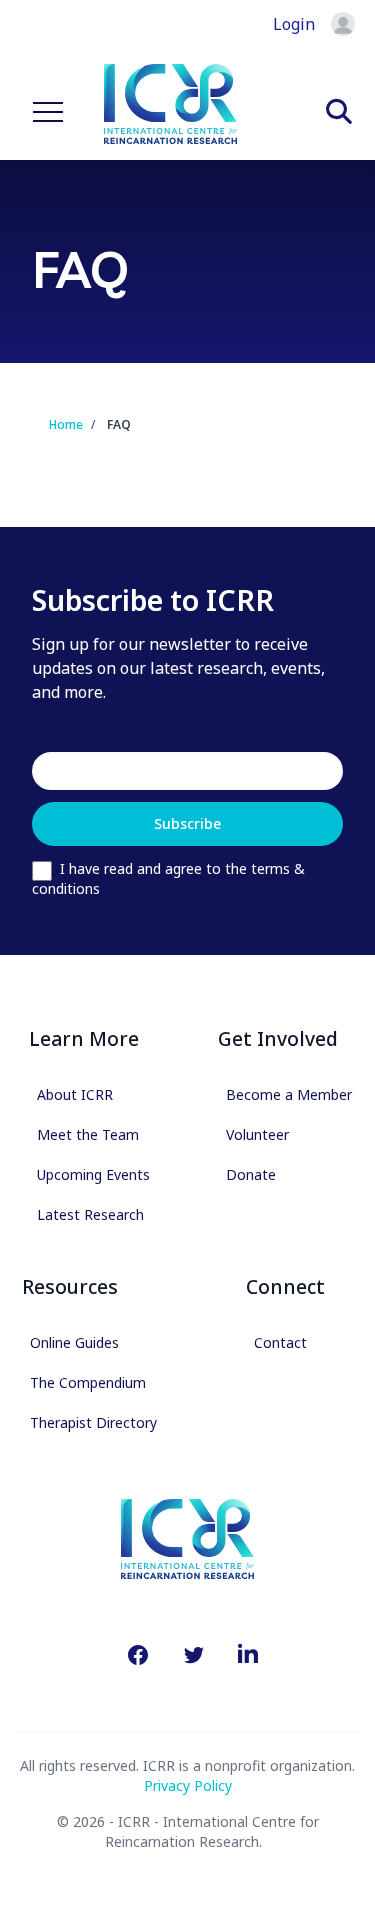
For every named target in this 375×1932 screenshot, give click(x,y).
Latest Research (90, 1214)
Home (66, 424)
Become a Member (289, 1094)
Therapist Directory (93, 1422)
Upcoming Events (93, 1174)
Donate (251, 1174)
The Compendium (88, 1382)
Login (294, 24)
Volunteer (257, 1134)
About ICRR (75, 1094)
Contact (280, 1342)
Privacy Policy (188, 1785)
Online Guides (74, 1342)
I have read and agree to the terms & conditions (168, 878)
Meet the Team (88, 1134)
